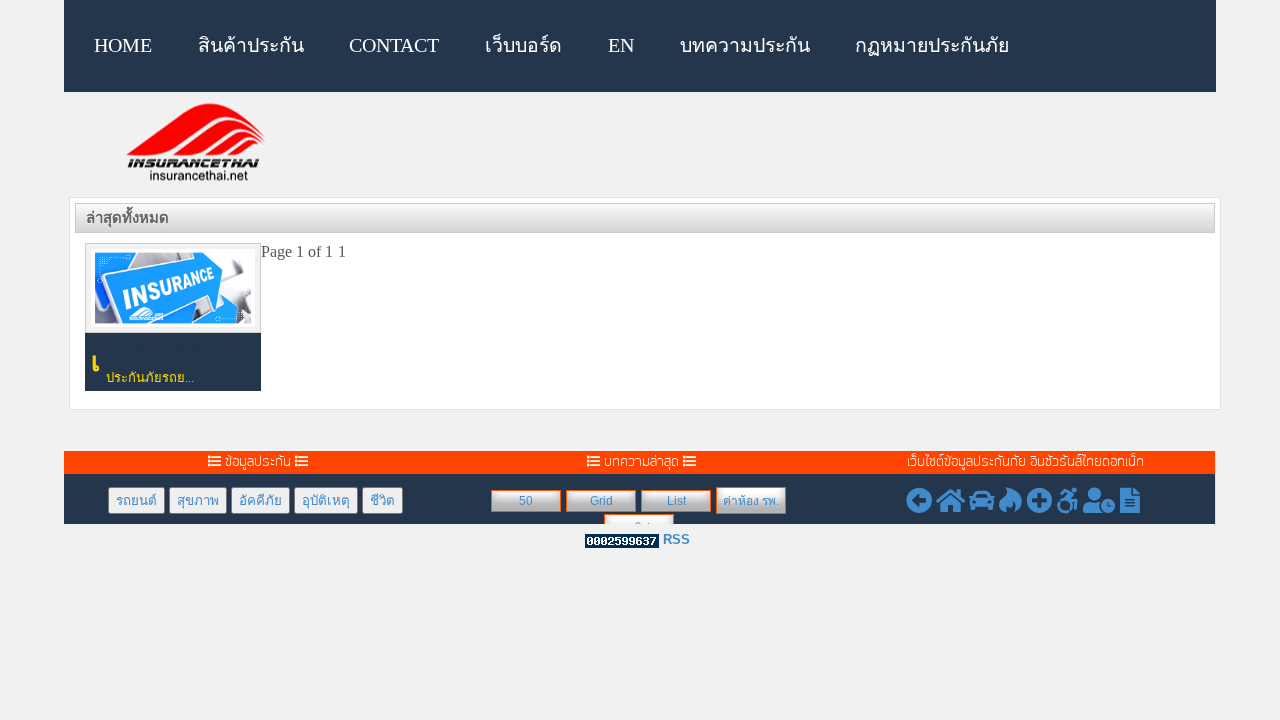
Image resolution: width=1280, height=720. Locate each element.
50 (526, 501)
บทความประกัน (745, 45)
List (676, 501)
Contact (394, 45)
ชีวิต (382, 500)
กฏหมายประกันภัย (932, 45)
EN (621, 45)
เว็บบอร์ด (523, 45)
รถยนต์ (136, 500)
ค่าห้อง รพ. (751, 501)
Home (123, 45)
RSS (676, 539)
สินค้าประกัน (251, 45)
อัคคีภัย (260, 500)
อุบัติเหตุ (326, 500)
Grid (601, 501)
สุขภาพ (198, 500)
